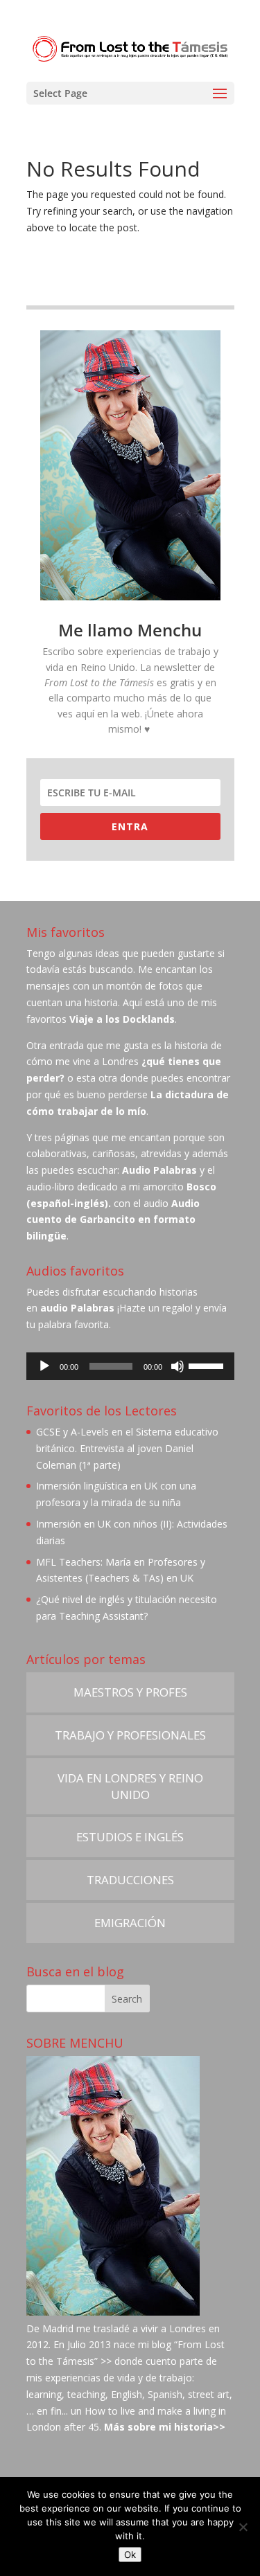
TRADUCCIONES (130, 1880)
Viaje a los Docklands (122, 1019)
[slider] (208, 1365)
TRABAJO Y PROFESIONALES (130, 1735)
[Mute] (177, 1366)
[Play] (44, 1366)
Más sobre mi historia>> (165, 2427)
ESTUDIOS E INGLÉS (130, 1837)
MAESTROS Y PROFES (130, 1692)
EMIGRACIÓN (130, 1923)
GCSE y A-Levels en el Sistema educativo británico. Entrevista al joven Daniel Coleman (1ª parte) (127, 1448)
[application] (130, 1366)
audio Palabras (77, 1308)
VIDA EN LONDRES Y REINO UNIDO (130, 1786)
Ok (130, 2555)
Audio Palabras (159, 1170)
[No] (243, 2527)
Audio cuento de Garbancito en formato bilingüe (113, 1220)
